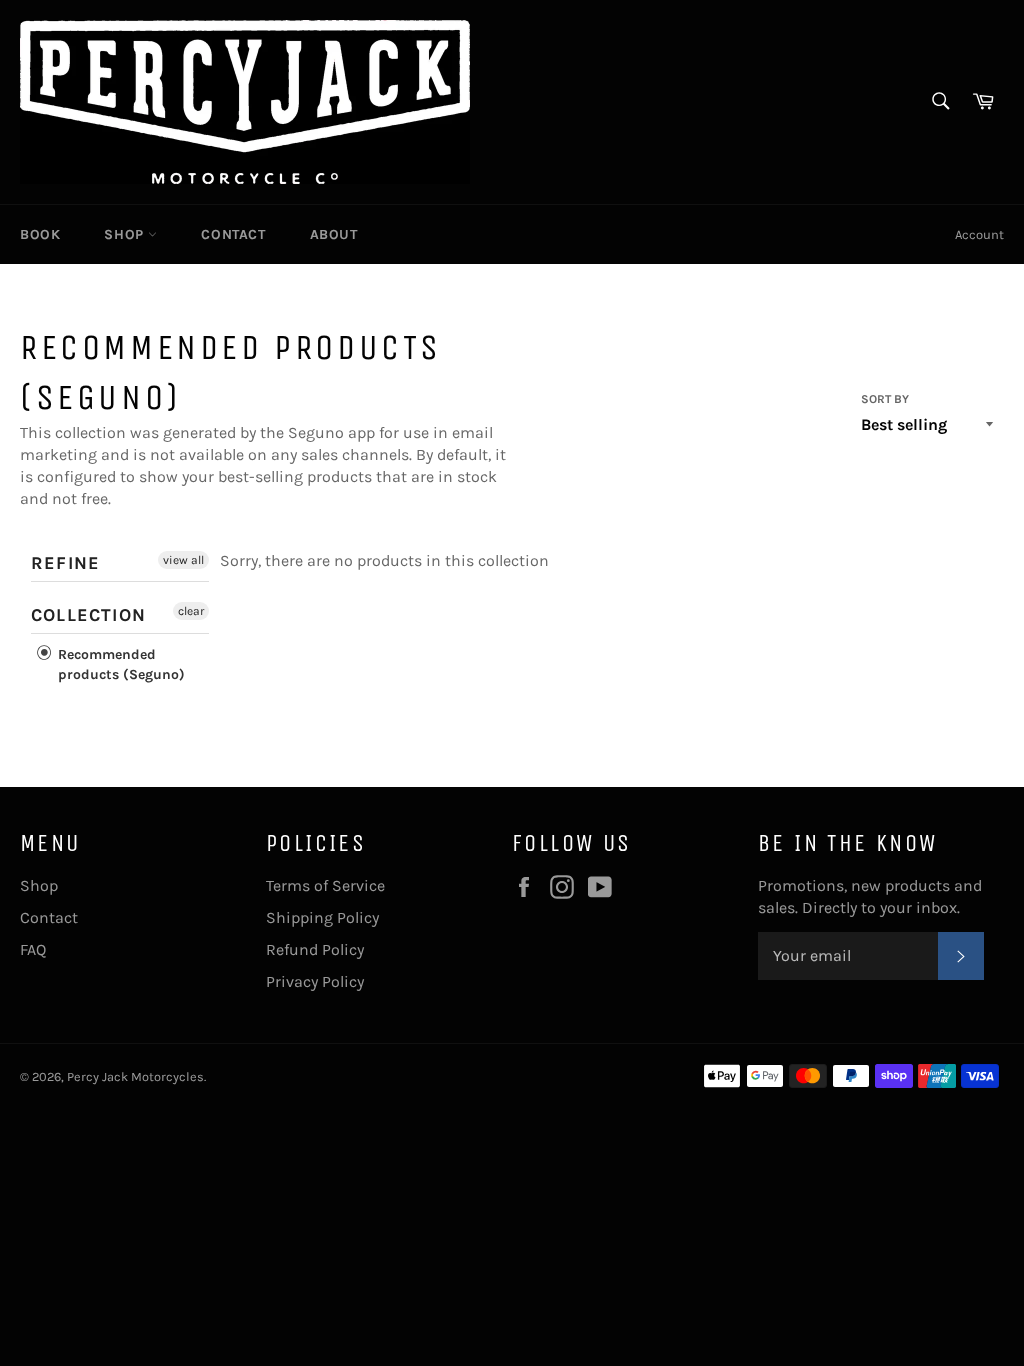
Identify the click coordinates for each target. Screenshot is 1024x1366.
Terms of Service (325, 885)
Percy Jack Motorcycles (135, 1076)
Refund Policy (315, 949)
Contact (233, 234)
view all (183, 560)
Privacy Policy (315, 981)
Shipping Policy (322, 917)
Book (40, 234)
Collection (88, 615)
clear (191, 611)
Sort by (885, 399)
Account (979, 234)
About (334, 234)
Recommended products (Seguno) (119, 664)
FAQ (33, 949)
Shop (126, 234)
